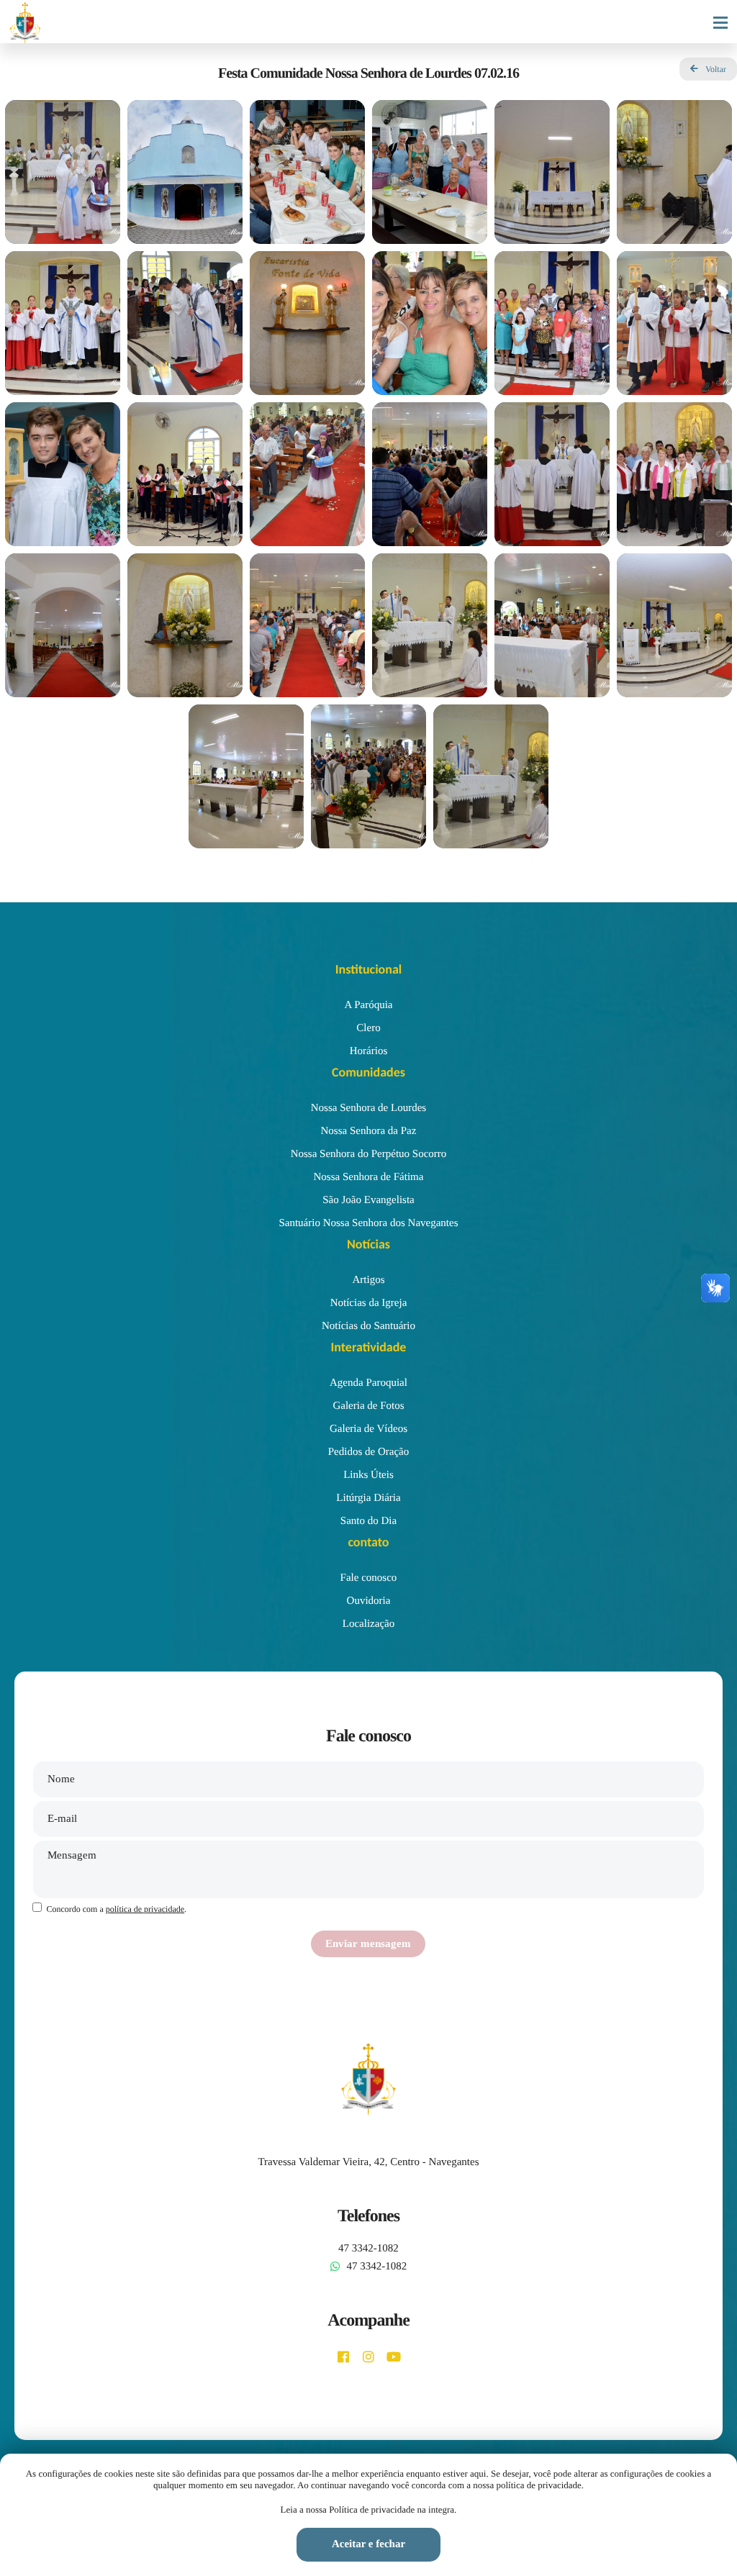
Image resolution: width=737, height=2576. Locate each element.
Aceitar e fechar (368, 2544)
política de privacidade (145, 1909)
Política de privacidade (372, 2509)
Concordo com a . (116, 1909)
